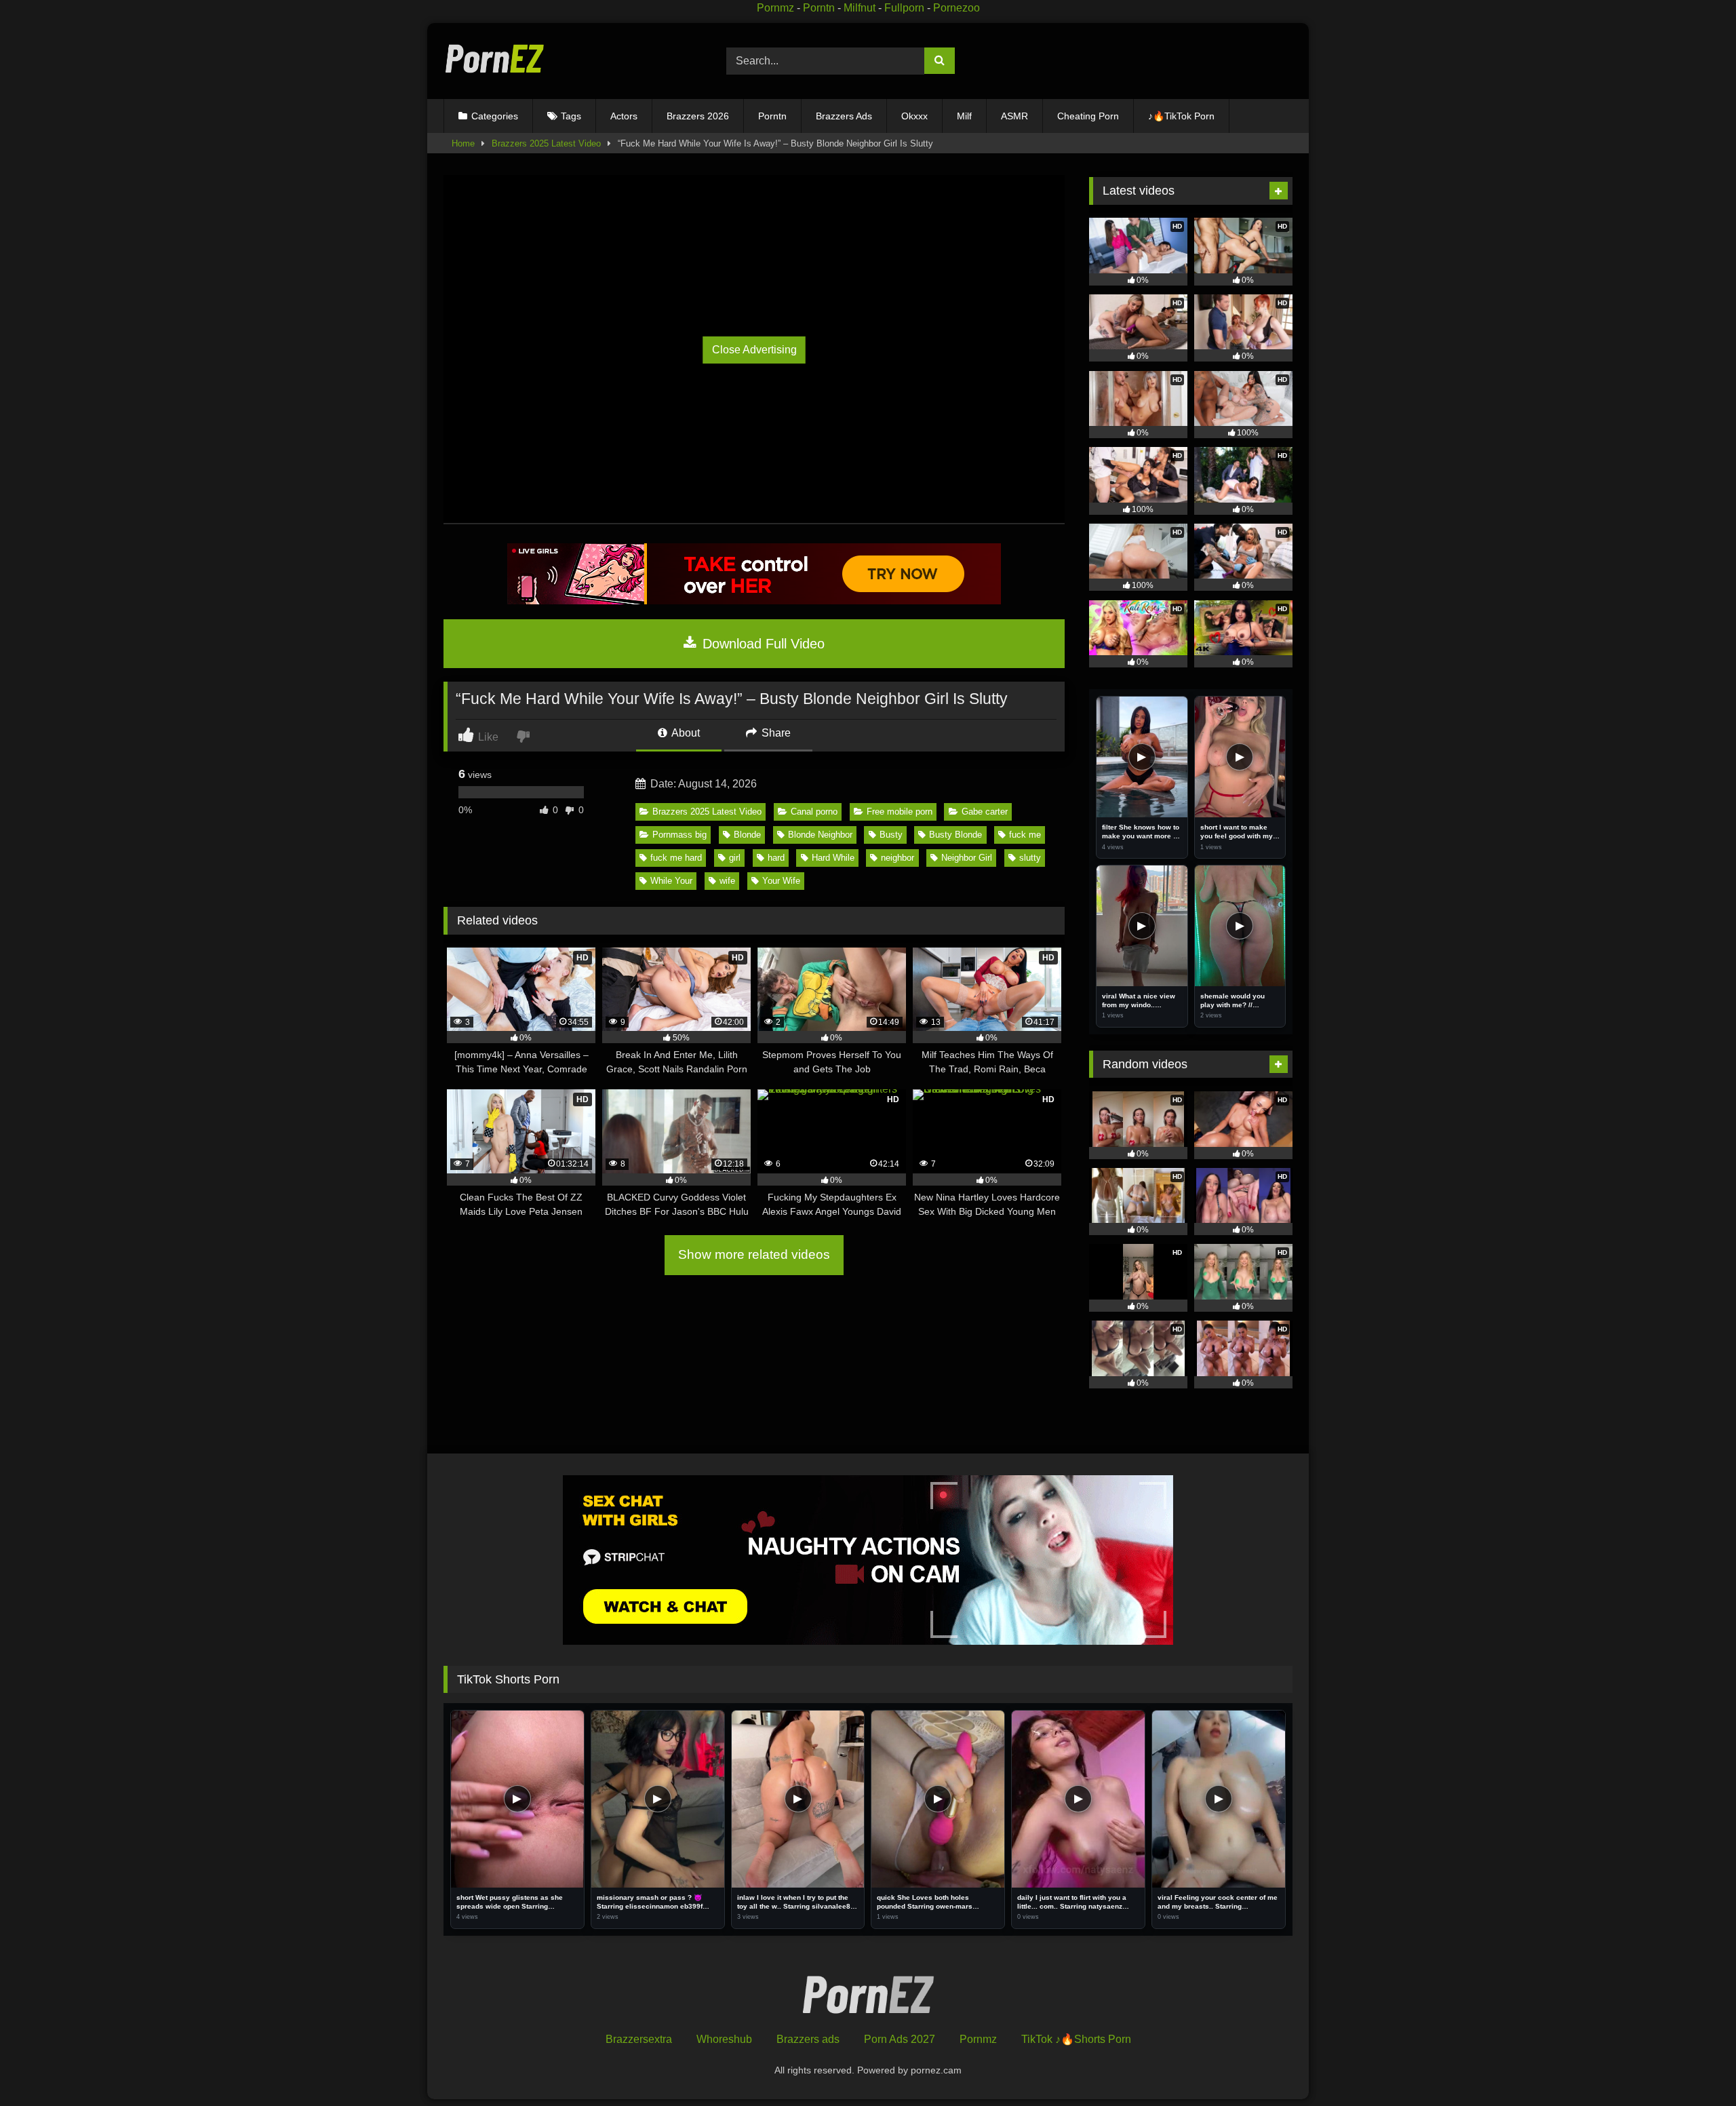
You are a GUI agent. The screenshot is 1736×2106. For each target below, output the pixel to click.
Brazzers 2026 (698, 116)
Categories (495, 116)
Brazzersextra (639, 2039)
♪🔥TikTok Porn (1181, 116)
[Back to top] (1694, 2066)
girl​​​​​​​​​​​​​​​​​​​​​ (735, 858)
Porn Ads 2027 (900, 2039)
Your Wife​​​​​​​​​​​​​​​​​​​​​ (781, 881)
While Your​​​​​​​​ (671, 881)
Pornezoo (956, 8)
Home (463, 143)
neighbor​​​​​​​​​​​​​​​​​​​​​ (897, 858)
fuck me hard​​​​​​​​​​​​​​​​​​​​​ (676, 858)
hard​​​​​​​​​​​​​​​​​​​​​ (776, 858)
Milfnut (860, 8)
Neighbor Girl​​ (967, 858)
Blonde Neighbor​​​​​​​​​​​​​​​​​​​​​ (820, 835)
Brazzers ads (808, 2039)
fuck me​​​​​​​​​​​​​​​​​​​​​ (1025, 835)
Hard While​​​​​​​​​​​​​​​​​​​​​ (833, 858)
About (685, 733)
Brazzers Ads (844, 116)
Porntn (819, 8)
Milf (964, 116)
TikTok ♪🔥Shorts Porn (1076, 2039)
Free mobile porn (900, 812)
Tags (571, 116)
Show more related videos (754, 1254)
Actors (624, 116)
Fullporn (904, 8)
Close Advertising (754, 350)
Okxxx (914, 116)
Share (775, 733)
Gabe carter (985, 812)
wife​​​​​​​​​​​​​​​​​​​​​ (727, 881)
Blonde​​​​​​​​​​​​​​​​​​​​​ (747, 835)
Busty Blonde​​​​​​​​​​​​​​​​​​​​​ (955, 835)
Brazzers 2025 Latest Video (546, 143)
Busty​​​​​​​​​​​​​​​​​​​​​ (891, 835)
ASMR (1014, 116)
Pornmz (775, 8)
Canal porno (814, 812)
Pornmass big (679, 835)
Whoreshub (724, 2039)
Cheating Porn (1088, 116)
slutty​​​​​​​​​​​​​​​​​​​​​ (1030, 858)
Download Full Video (762, 644)
